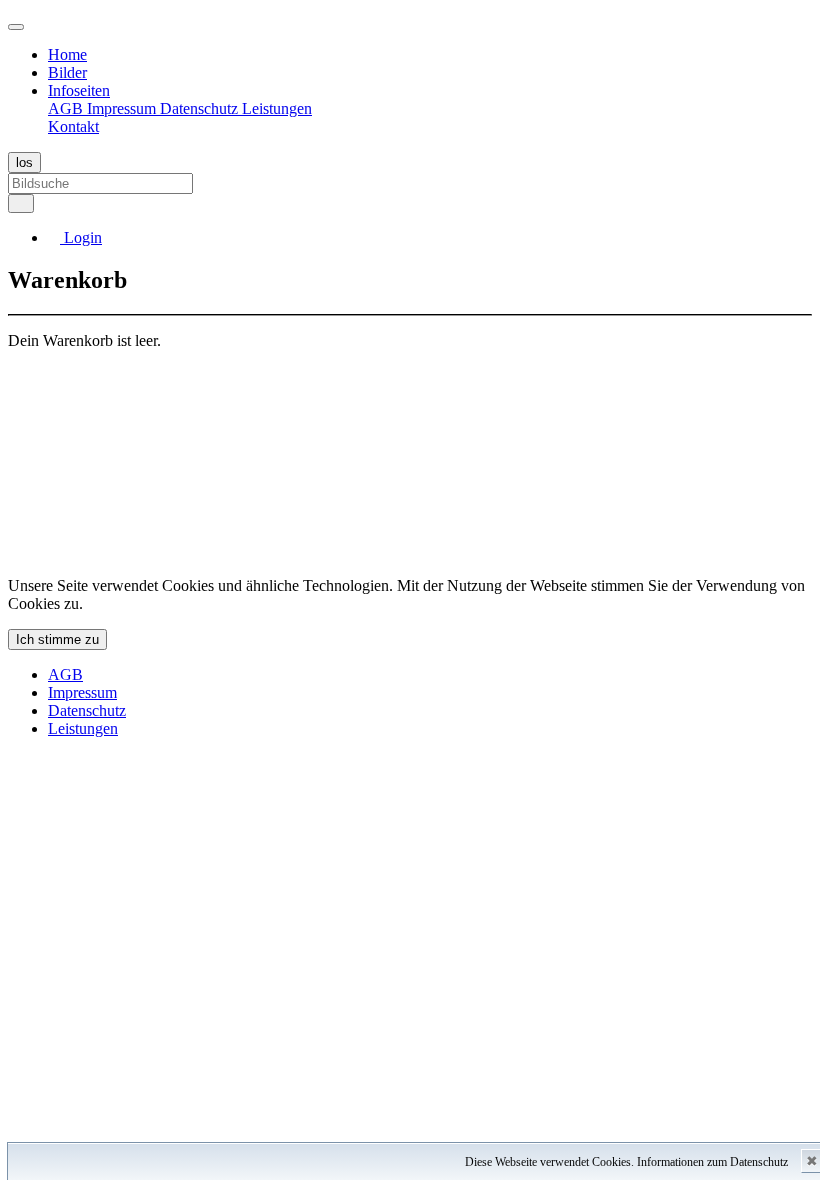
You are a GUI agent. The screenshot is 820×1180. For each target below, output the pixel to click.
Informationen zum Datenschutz (712, 1162)
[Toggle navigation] (16, 27)
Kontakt (73, 126)
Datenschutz (201, 108)
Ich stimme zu (57, 639)
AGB (67, 108)
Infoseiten (79, 90)
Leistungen (277, 108)
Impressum (123, 108)
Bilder (67, 72)
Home (67, 54)
